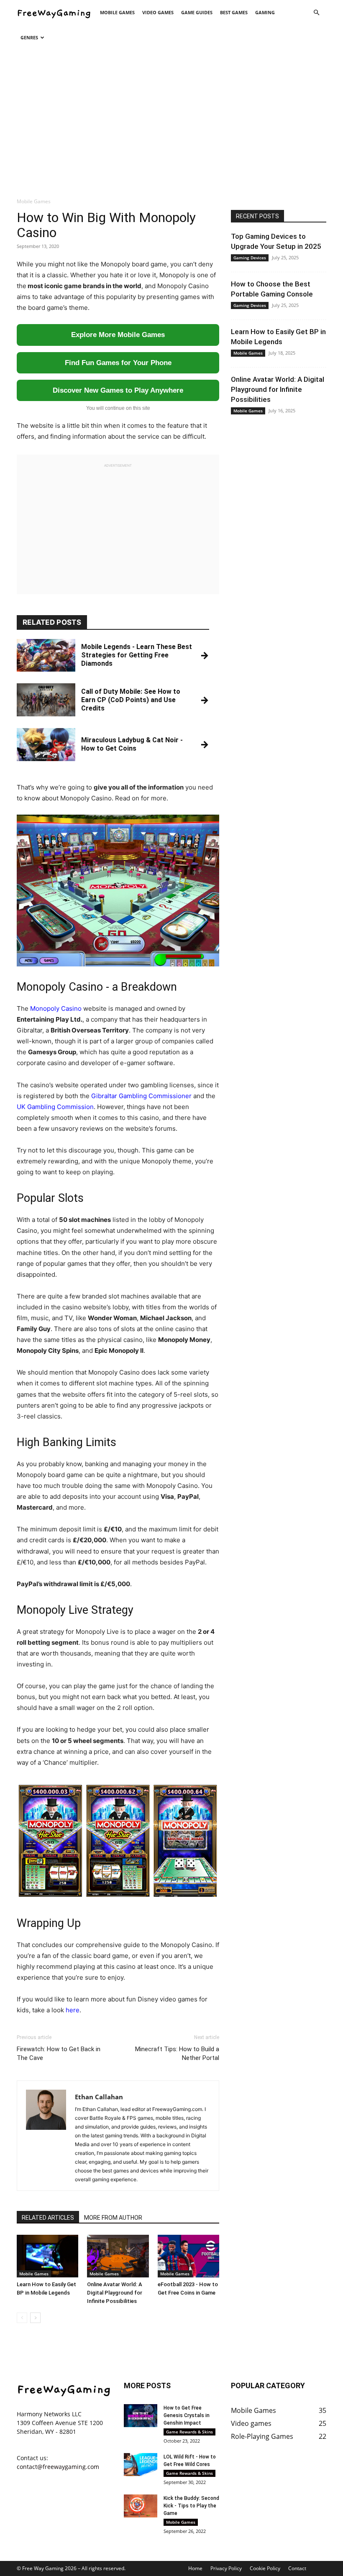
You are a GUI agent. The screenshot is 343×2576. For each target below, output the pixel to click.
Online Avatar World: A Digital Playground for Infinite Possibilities (115, 2293)
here (73, 2010)
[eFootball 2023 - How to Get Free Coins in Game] (188, 2256)
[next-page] (35, 2318)
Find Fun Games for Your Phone (118, 363)
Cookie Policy (265, 2568)
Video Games (158, 12)
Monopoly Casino (56, 1008)
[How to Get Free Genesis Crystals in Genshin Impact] (141, 2416)
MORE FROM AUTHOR (113, 2218)
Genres (29, 37)
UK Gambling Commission (55, 1107)
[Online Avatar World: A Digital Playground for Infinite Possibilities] (118, 2256)
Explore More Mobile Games (118, 335)
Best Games (234, 12)
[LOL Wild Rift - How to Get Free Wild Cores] (141, 2465)
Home (195, 2568)
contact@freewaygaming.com (58, 2466)
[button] (316, 13)
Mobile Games (117, 12)
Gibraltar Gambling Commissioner (141, 1096)
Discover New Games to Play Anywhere (118, 390)
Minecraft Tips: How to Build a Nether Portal (177, 2053)
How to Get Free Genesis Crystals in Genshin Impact (187, 2415)
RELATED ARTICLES (48, 2218)
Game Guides (197, 12)
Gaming (265, 12)
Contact (297, 2568)
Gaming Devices (250, 258)
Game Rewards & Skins (189, 2432)
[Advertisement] (171, 120)
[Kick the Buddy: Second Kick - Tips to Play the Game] (141, 2506)
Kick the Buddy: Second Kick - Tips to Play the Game (191, 2506)
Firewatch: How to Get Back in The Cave (59, 2053)
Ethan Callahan (99, 2097)
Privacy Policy (226, 2568)
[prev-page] (22, 2318)
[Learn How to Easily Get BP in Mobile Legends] (47, 2256)
